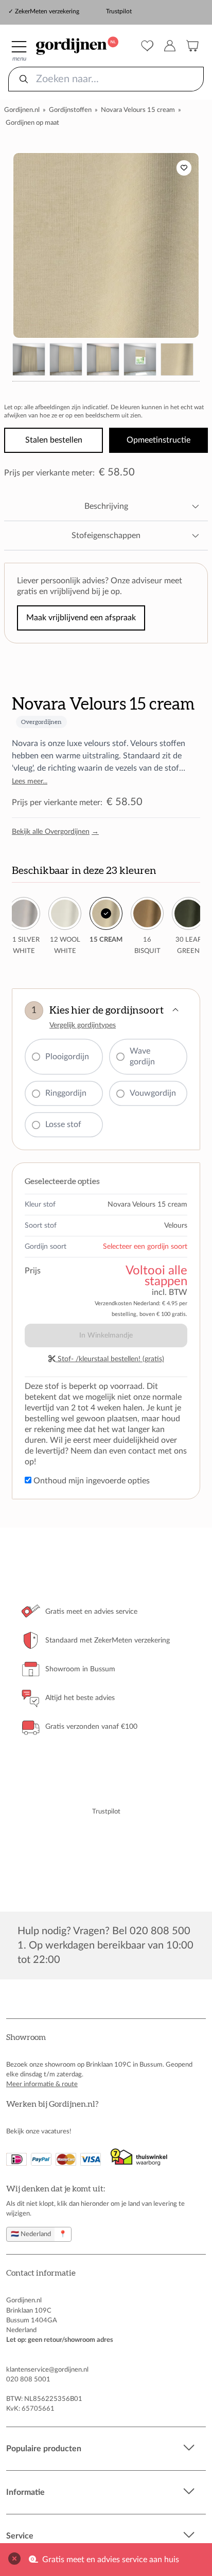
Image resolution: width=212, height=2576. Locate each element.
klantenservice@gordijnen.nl (47, 2370)
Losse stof (63, 1124)
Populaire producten (44, 2449)
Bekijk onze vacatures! (39, 2131)
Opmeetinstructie (158, 440)
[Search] (24, 79)
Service (20, 2536)
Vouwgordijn (153, 1093)
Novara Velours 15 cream (138, 110)
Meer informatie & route (42, 2084)
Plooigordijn (67, 1057)
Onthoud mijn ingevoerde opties (91, 1481)
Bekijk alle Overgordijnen (55, 832)
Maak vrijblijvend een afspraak (81, 618)
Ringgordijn (66, 1093)
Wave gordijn (142, 1056)
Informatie (25, 2492)
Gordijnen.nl (22, 110)
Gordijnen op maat (32, 123)
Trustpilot (119, 11)
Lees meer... (30, 781)
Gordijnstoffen (70, 110)
